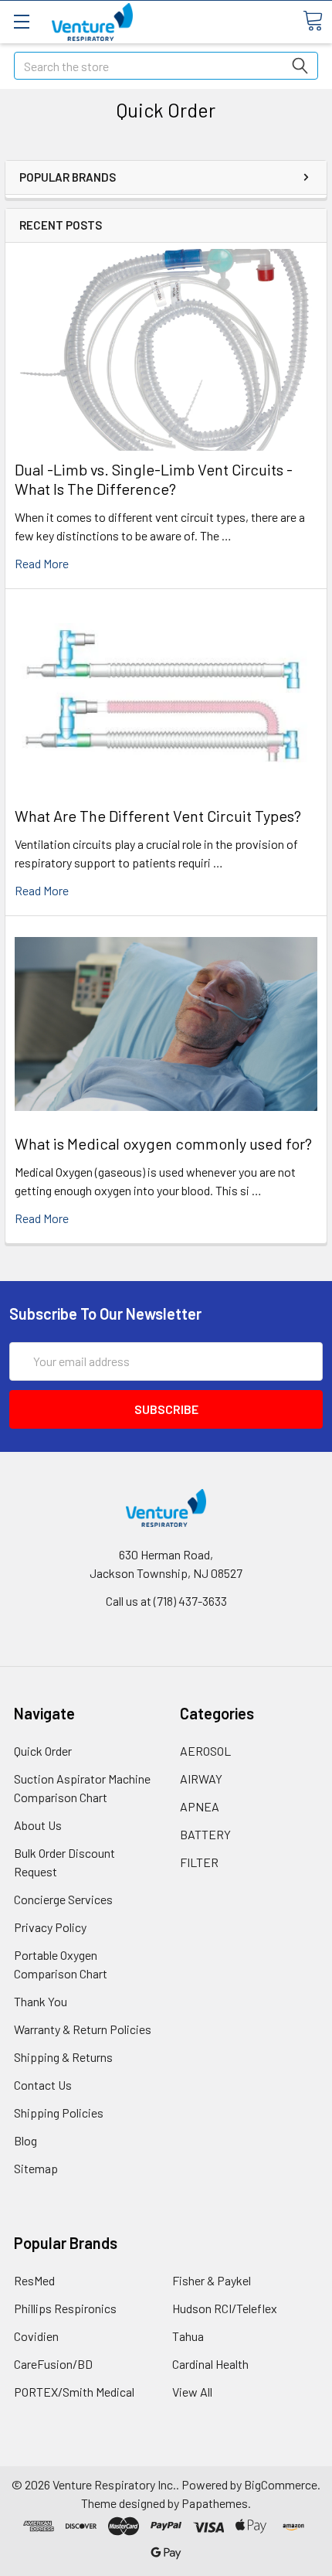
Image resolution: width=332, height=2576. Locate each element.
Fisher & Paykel (212, 2280)
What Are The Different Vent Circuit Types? (158, 816)
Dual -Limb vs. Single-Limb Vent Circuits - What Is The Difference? (154, 479)
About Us (38, 1825)
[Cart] (313, 21)
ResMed (34, 2280)
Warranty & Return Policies (83, 2029)
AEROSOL (205, 1751)
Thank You (41, 2001)
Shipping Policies (59, 2113)
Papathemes (215, 2503)
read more (42, 563)
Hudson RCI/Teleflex (225, 2308)
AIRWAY (201, 1779)
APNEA (200, 1806)
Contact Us (43, 2085)
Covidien (36, 2336)
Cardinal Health (210, 2364)
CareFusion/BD (53, 2364)
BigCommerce (281, 2484)
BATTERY (205, 1834)
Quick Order (43, 1751)
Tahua (188, 2336)
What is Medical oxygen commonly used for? (163, 1143)
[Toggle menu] (21, 21)
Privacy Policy (50, 1927)
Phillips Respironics (65, 2308)
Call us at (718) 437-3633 (166, 1601)
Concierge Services (63, 1899)
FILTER (199, 1862)
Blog (25, 2140)
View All (192, 2392)
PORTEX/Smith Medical (74, 2392)
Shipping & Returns (63, 2057)
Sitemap (36, 2168)
